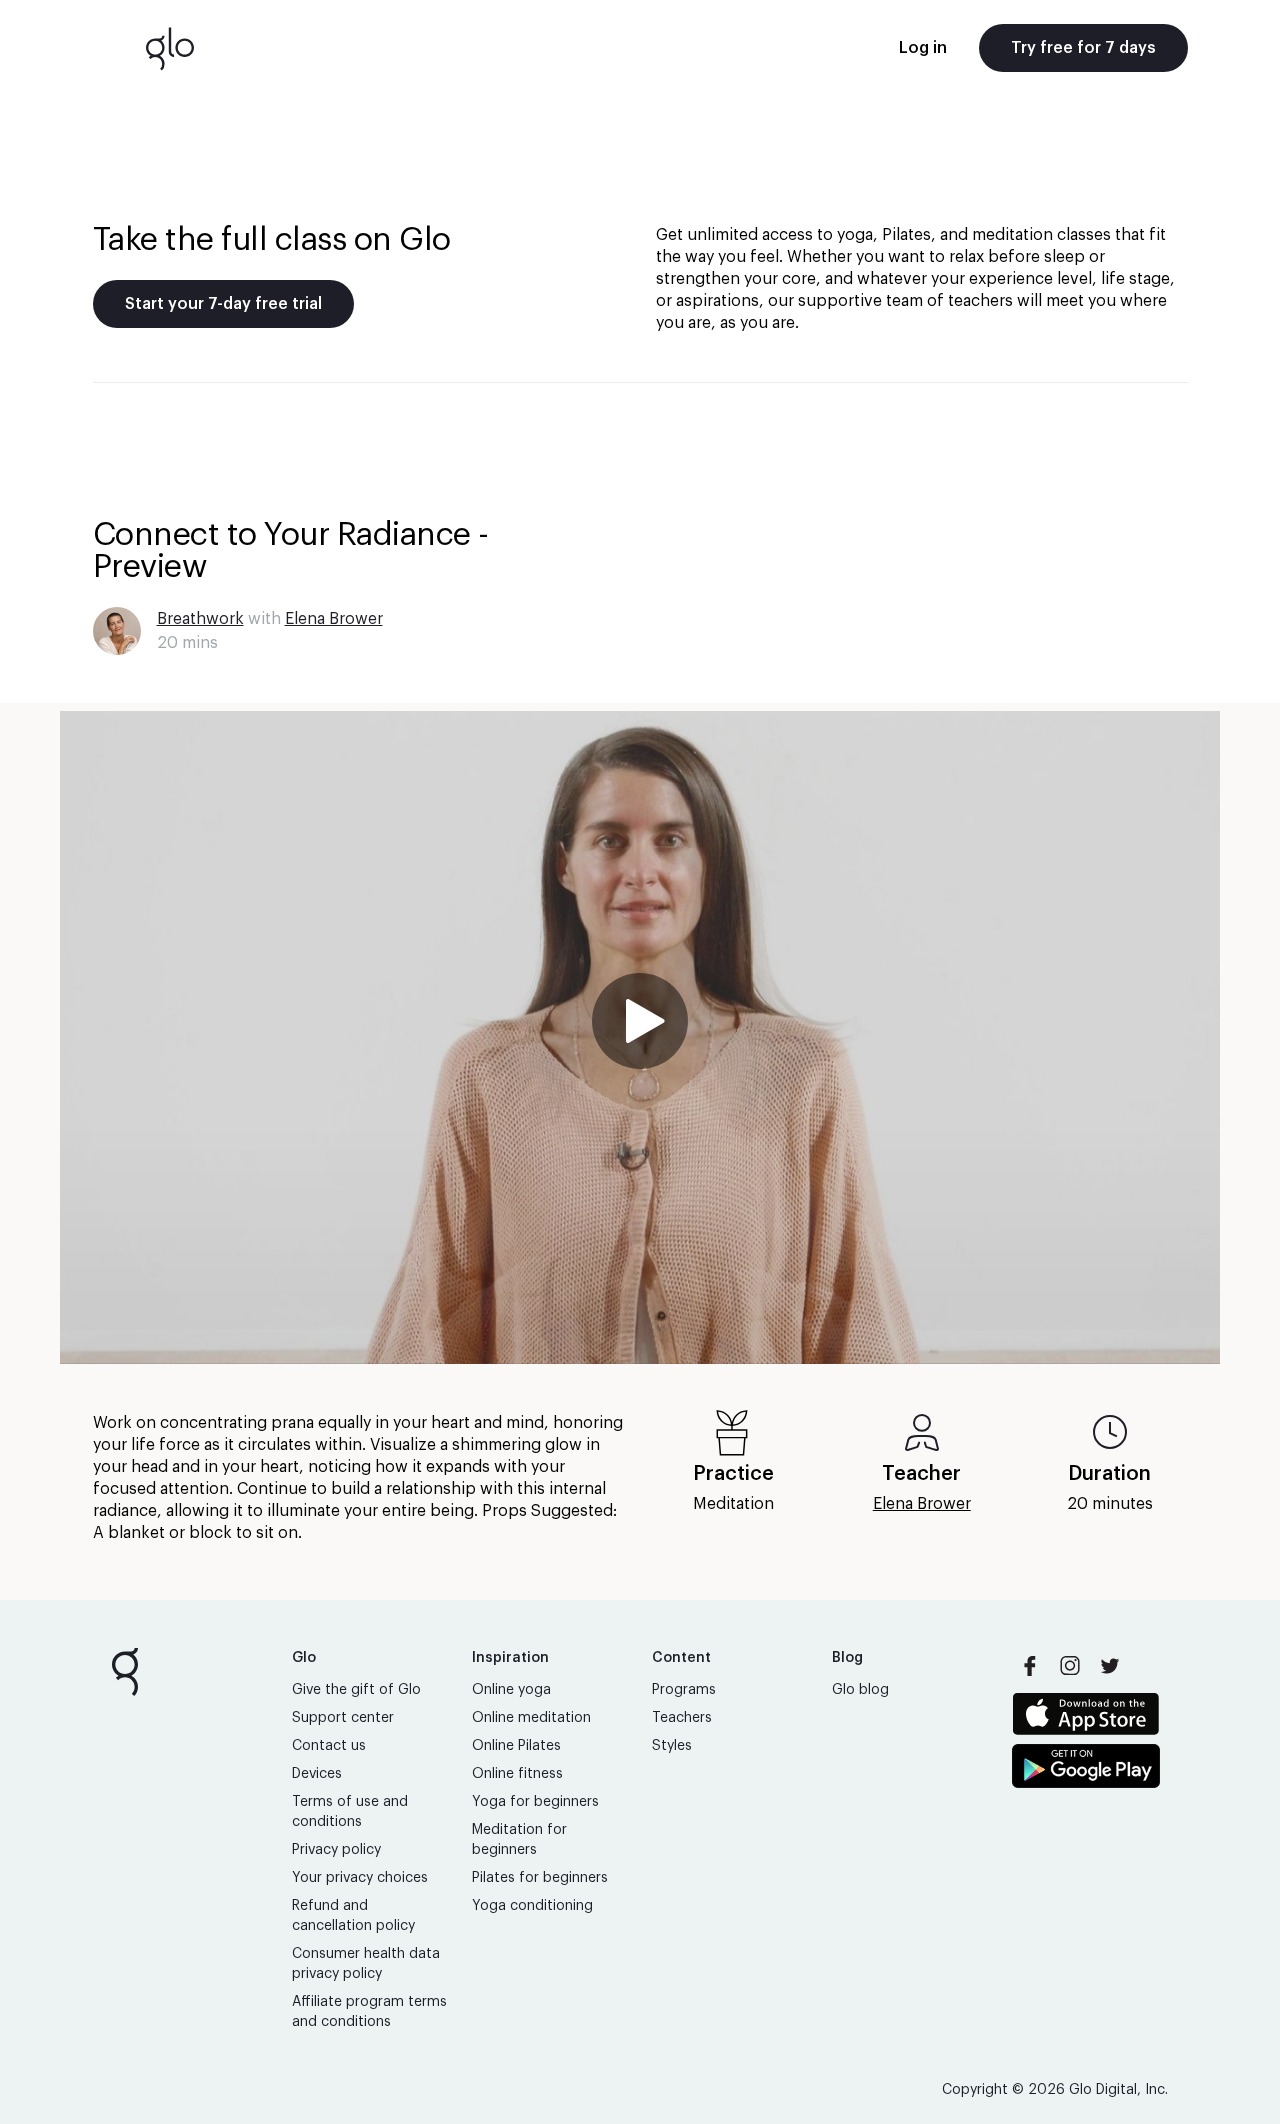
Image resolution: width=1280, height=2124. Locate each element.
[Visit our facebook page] (1030, 1666)
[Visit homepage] (170, 48)
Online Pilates (516, 1746)
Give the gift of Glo (356, 1690)
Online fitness (517, 1774)
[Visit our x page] (1110, 1666)
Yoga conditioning (532, 1906)
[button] (640, 1037)
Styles (672, 1746)
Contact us (329, 1746)
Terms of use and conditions (350, 1812)
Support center (343, 1718)
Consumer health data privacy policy (366, 1964)
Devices (317, 1774)
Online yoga (511, 1690)
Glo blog (860, 1690)
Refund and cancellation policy (353, 1916)
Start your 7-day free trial (223, 304)
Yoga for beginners (535, 1802)
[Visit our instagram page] (1070, 1666)
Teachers (682, 1718)
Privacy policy (336, 1850)
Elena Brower (334, 619)
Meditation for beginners (519, 1840)
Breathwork (200, 619)
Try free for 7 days (1083, 48)
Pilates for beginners (540, 1878)
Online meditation (531, 1718)
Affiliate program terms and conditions (369, 2012)
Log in (923, 48)
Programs (684, 1690)
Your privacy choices (360, 1878)
